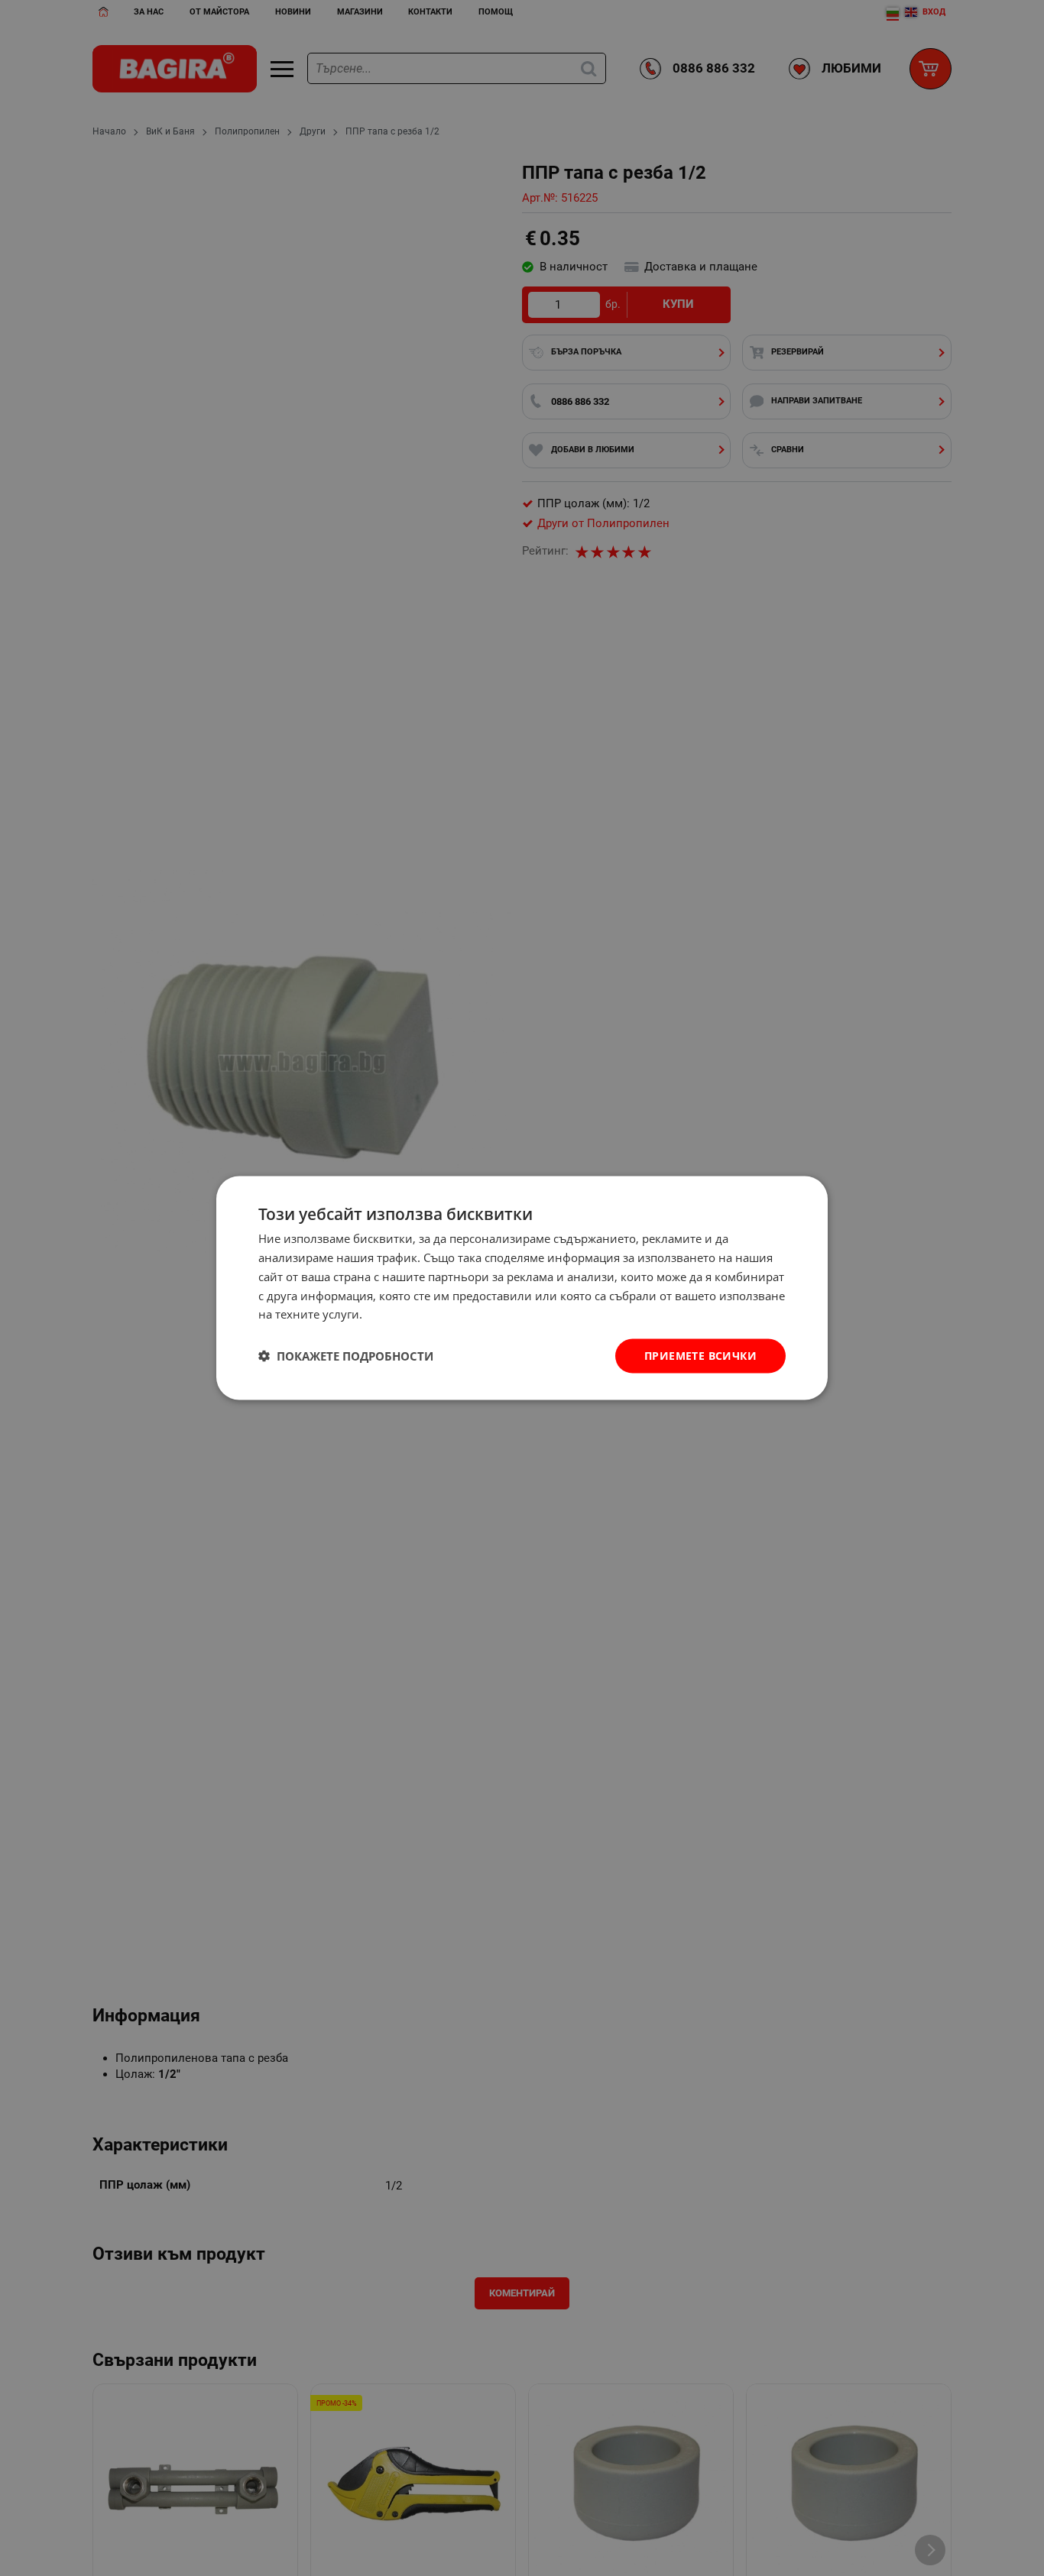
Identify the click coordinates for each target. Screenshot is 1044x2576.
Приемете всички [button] (700, 1356)
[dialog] (522, 1288)
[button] (346, 1356)
